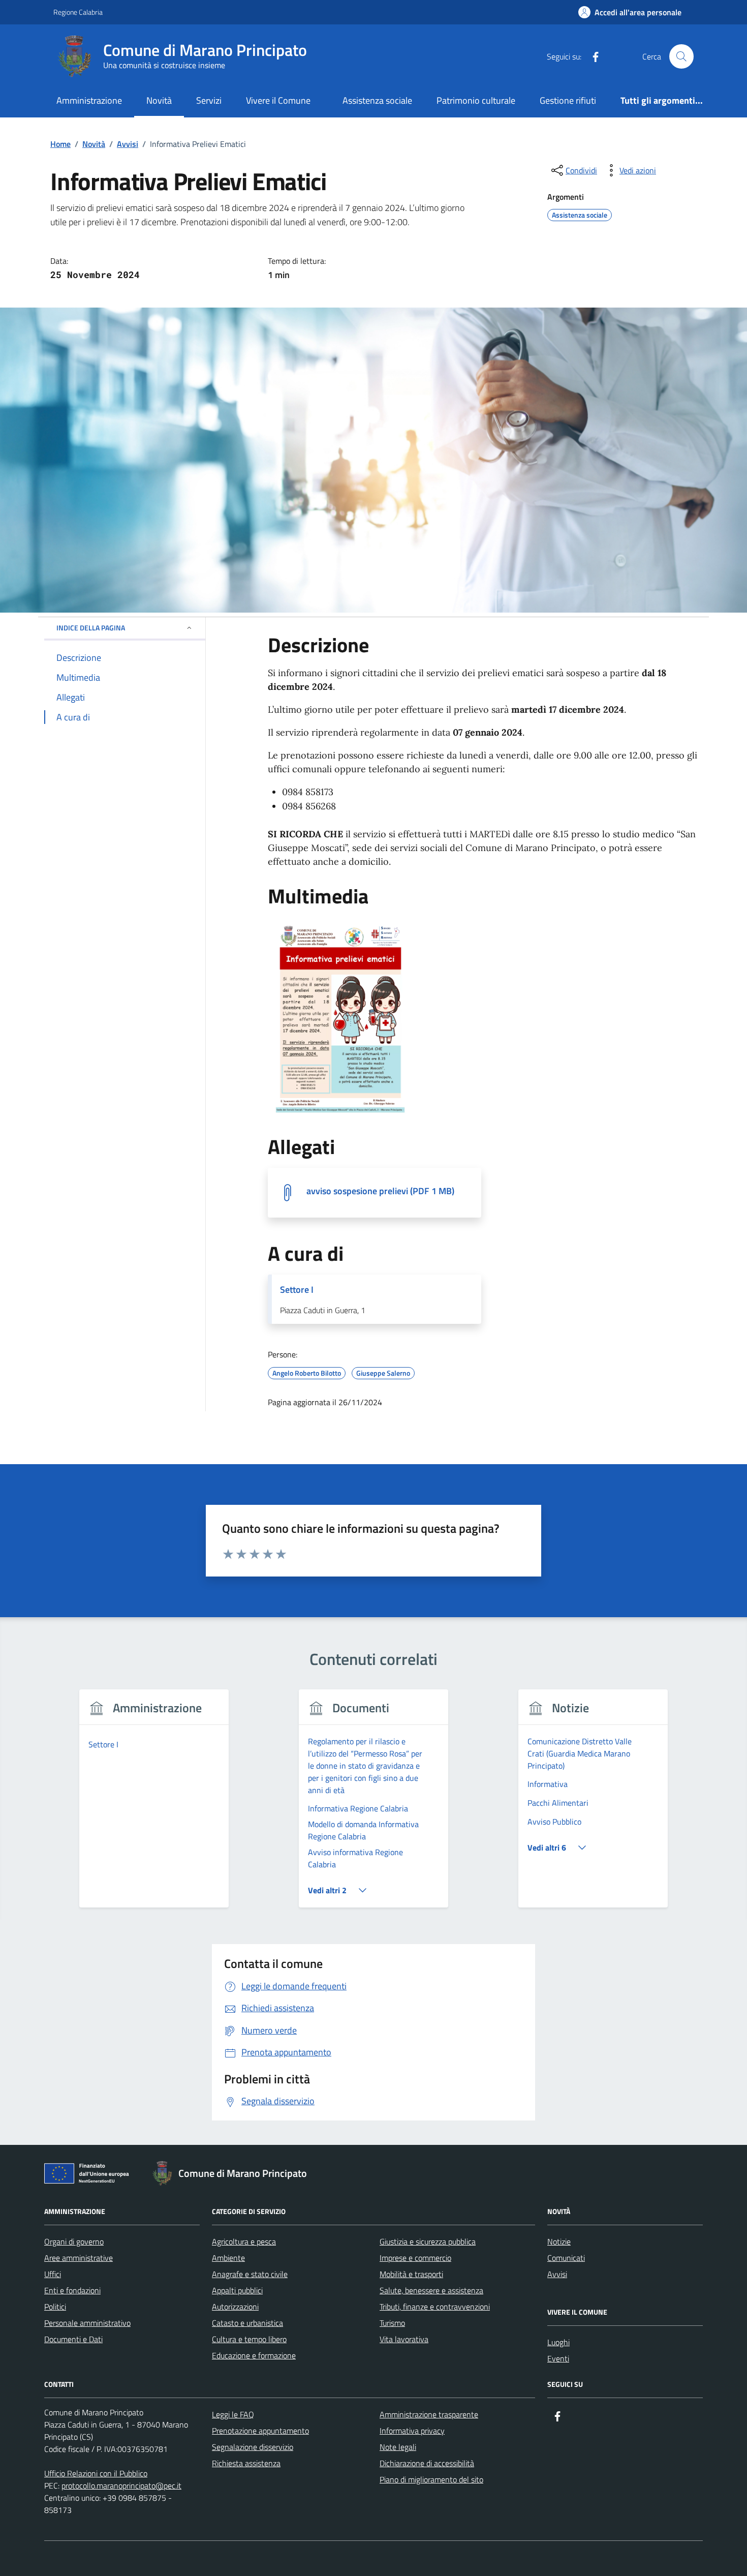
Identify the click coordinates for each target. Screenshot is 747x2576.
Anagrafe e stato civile (250, 2274)
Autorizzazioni (235, 2307)
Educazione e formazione (254, 2355)
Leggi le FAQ (233, 2414)
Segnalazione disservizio (253, 2447)
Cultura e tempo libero (249, 2339)
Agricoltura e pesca (244, 2241)
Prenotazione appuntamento (260, 2431)
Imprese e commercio (415, 2258)
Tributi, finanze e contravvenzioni (435, 2307)
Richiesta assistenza (246, 2463)
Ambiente (228, 2258)
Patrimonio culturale (476, 100)
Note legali (398, 2447)
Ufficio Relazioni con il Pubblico (96, 2473)
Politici (55, 2307)
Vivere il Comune (278, 100)
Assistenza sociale (377, 100)
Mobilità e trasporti (411, 2274)
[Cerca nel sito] (681, 56)
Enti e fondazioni (72, 2290)
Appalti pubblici (237, 2290)
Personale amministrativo (87, 2323)
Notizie (559, 2241)
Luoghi (558, 2342)
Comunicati (566, 2258)
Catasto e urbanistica (247, 2323)
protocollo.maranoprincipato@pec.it (121, 2486)
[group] (154, 1805)
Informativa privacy (412, 2431)
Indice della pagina (91, 628)
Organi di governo (74, 2241)
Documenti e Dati (73, 2339)
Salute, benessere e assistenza (431, 2290)
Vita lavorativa (404, 2339)
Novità (159, 100)
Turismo (392, 2323)
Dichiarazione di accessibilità (427, 2463)
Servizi (209, 100)
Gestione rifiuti (568, 100)
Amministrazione (89, 100)
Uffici (53, 2274)
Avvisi (557, 2274)
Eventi (558, 2358)
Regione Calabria (78, 12)
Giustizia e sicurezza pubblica (428, 2241)
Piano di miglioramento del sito (431, 2479)
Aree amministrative (79, 2258)
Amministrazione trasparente (429, 2414)
